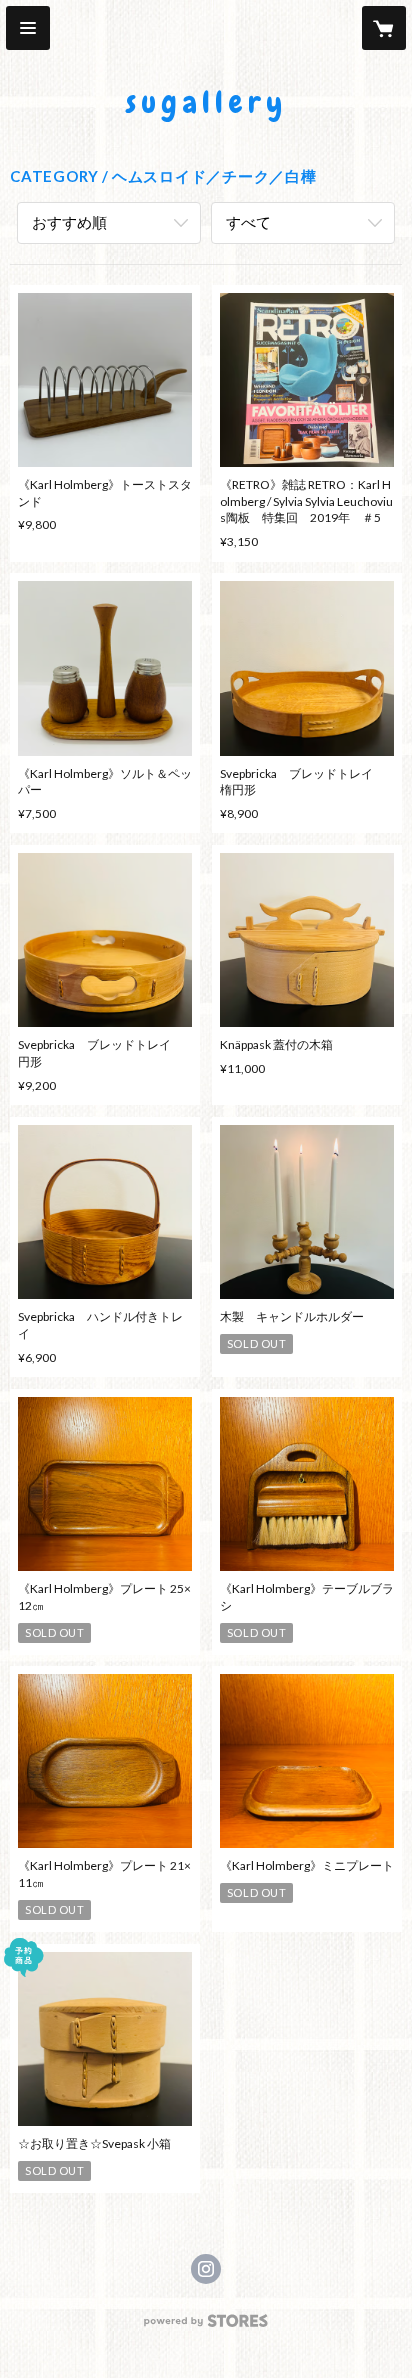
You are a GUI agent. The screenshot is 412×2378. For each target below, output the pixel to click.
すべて (248, 222)
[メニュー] (28, 28)
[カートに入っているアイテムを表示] (384, 28)
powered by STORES (206, 2326)
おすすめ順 (69, 222)
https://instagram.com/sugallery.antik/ (206, 2269)
